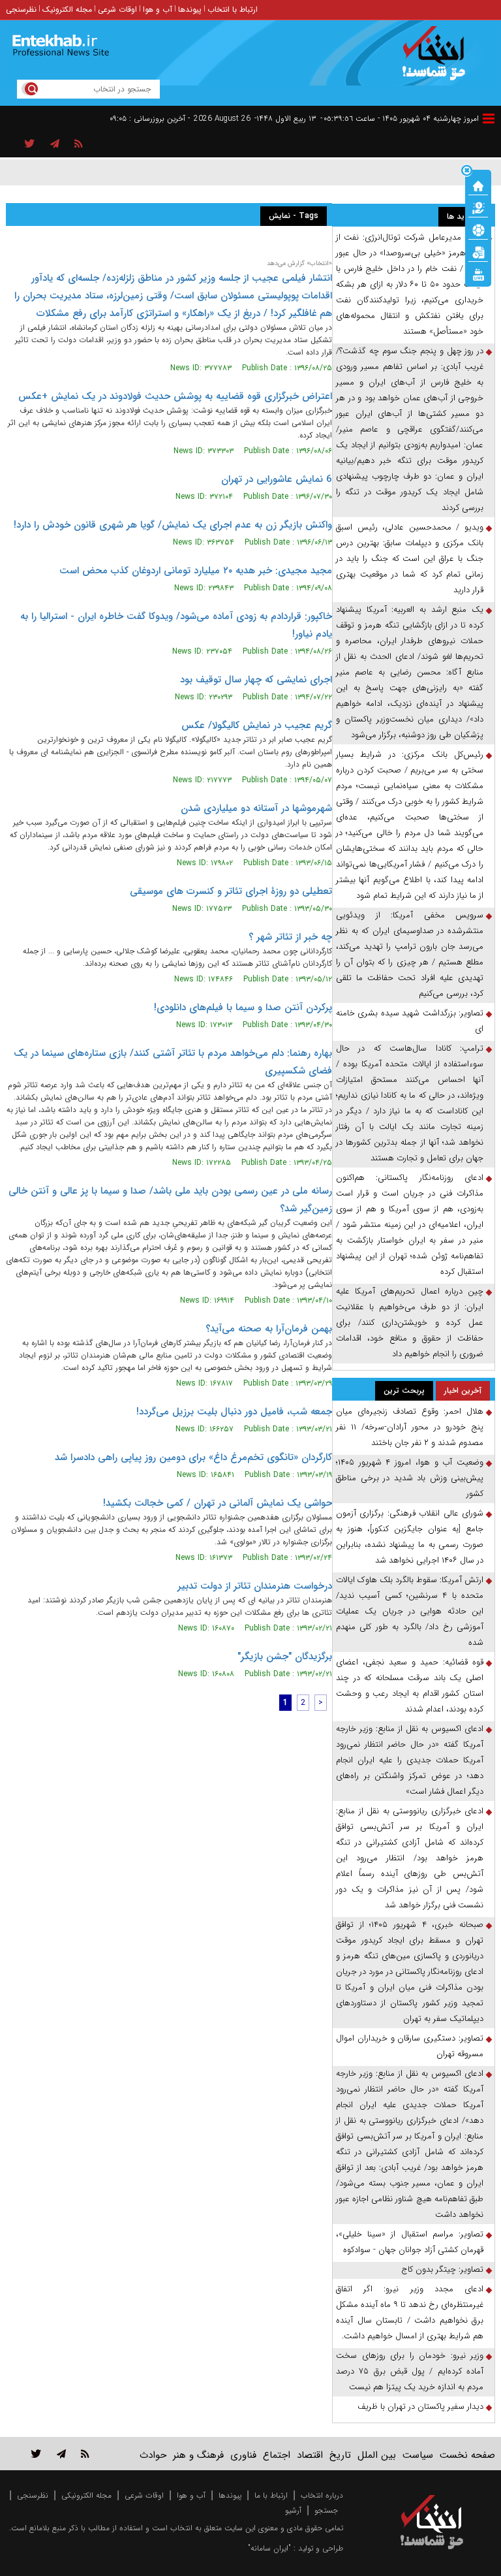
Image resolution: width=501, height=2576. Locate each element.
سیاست (418, 2455)
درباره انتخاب (322, 2495)
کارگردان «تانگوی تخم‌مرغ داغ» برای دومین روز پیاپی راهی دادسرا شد (193, 1457)
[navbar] (489, 119)
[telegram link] (61, 2454)
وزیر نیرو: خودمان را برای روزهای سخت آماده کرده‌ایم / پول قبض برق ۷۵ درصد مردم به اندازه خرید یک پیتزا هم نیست (410, 2371)
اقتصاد (310, 2455)
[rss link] (85, 2454)
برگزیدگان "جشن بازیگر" (285, 1657)
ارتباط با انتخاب (233, 9)
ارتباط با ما (271, 2495)
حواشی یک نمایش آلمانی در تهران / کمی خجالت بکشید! (218, 1503)
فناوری (243, 2455)
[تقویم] (478, 251)
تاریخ (340, 2455)
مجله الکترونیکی (86, 2495)
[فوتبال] (478, 229)
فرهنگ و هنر (198, 2455)
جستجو (326, 2510)
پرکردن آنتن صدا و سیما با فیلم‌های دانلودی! (243, 1008)
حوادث (153, 2455)
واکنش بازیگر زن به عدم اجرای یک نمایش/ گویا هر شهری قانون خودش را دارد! (173, 525)
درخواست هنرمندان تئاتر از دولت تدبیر (255, 1586)
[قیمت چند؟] (478, 207)
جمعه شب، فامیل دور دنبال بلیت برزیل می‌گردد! (234, 1412)
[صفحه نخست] (478, 185)
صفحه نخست (467, 2455)
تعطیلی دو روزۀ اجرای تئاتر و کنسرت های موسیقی (231, 891)
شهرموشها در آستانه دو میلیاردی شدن (256, 808)
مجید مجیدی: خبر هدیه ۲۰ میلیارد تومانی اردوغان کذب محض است (196, 571)
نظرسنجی (21, 9)
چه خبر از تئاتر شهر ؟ (290, 937)
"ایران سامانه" (269, 2548)
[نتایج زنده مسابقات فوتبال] (478, 274)
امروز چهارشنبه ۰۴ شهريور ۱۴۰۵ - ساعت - (400, 119)
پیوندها (190, 9)
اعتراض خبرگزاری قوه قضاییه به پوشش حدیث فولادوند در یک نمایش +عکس (175, 396)
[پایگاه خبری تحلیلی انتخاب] (438, 59)
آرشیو (293, 2510)
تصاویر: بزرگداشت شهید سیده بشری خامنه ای (410, 1021)
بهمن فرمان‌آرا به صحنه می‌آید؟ (269, 1329)
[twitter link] (36, 2454)
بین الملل (377, 2455)
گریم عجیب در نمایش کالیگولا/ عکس (257, 725)
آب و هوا (158, 9)
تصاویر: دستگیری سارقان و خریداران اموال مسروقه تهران (410, 2046)
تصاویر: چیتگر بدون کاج (442, 2269)
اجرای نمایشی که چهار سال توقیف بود (256, 680)
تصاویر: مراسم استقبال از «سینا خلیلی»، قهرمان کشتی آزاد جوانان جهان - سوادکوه (410, 2242)
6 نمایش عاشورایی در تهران (277, 479)
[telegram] (55, 144)
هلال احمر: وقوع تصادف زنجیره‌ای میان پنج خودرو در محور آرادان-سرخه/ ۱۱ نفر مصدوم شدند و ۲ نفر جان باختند (410, 1427)
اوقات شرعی (117, 9)
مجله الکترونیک (67, 9)
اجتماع (277, 2455)
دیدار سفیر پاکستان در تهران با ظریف (420, 2407)
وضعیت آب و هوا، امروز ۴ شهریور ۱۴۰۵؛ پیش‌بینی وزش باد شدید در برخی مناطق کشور (410, 1478)
